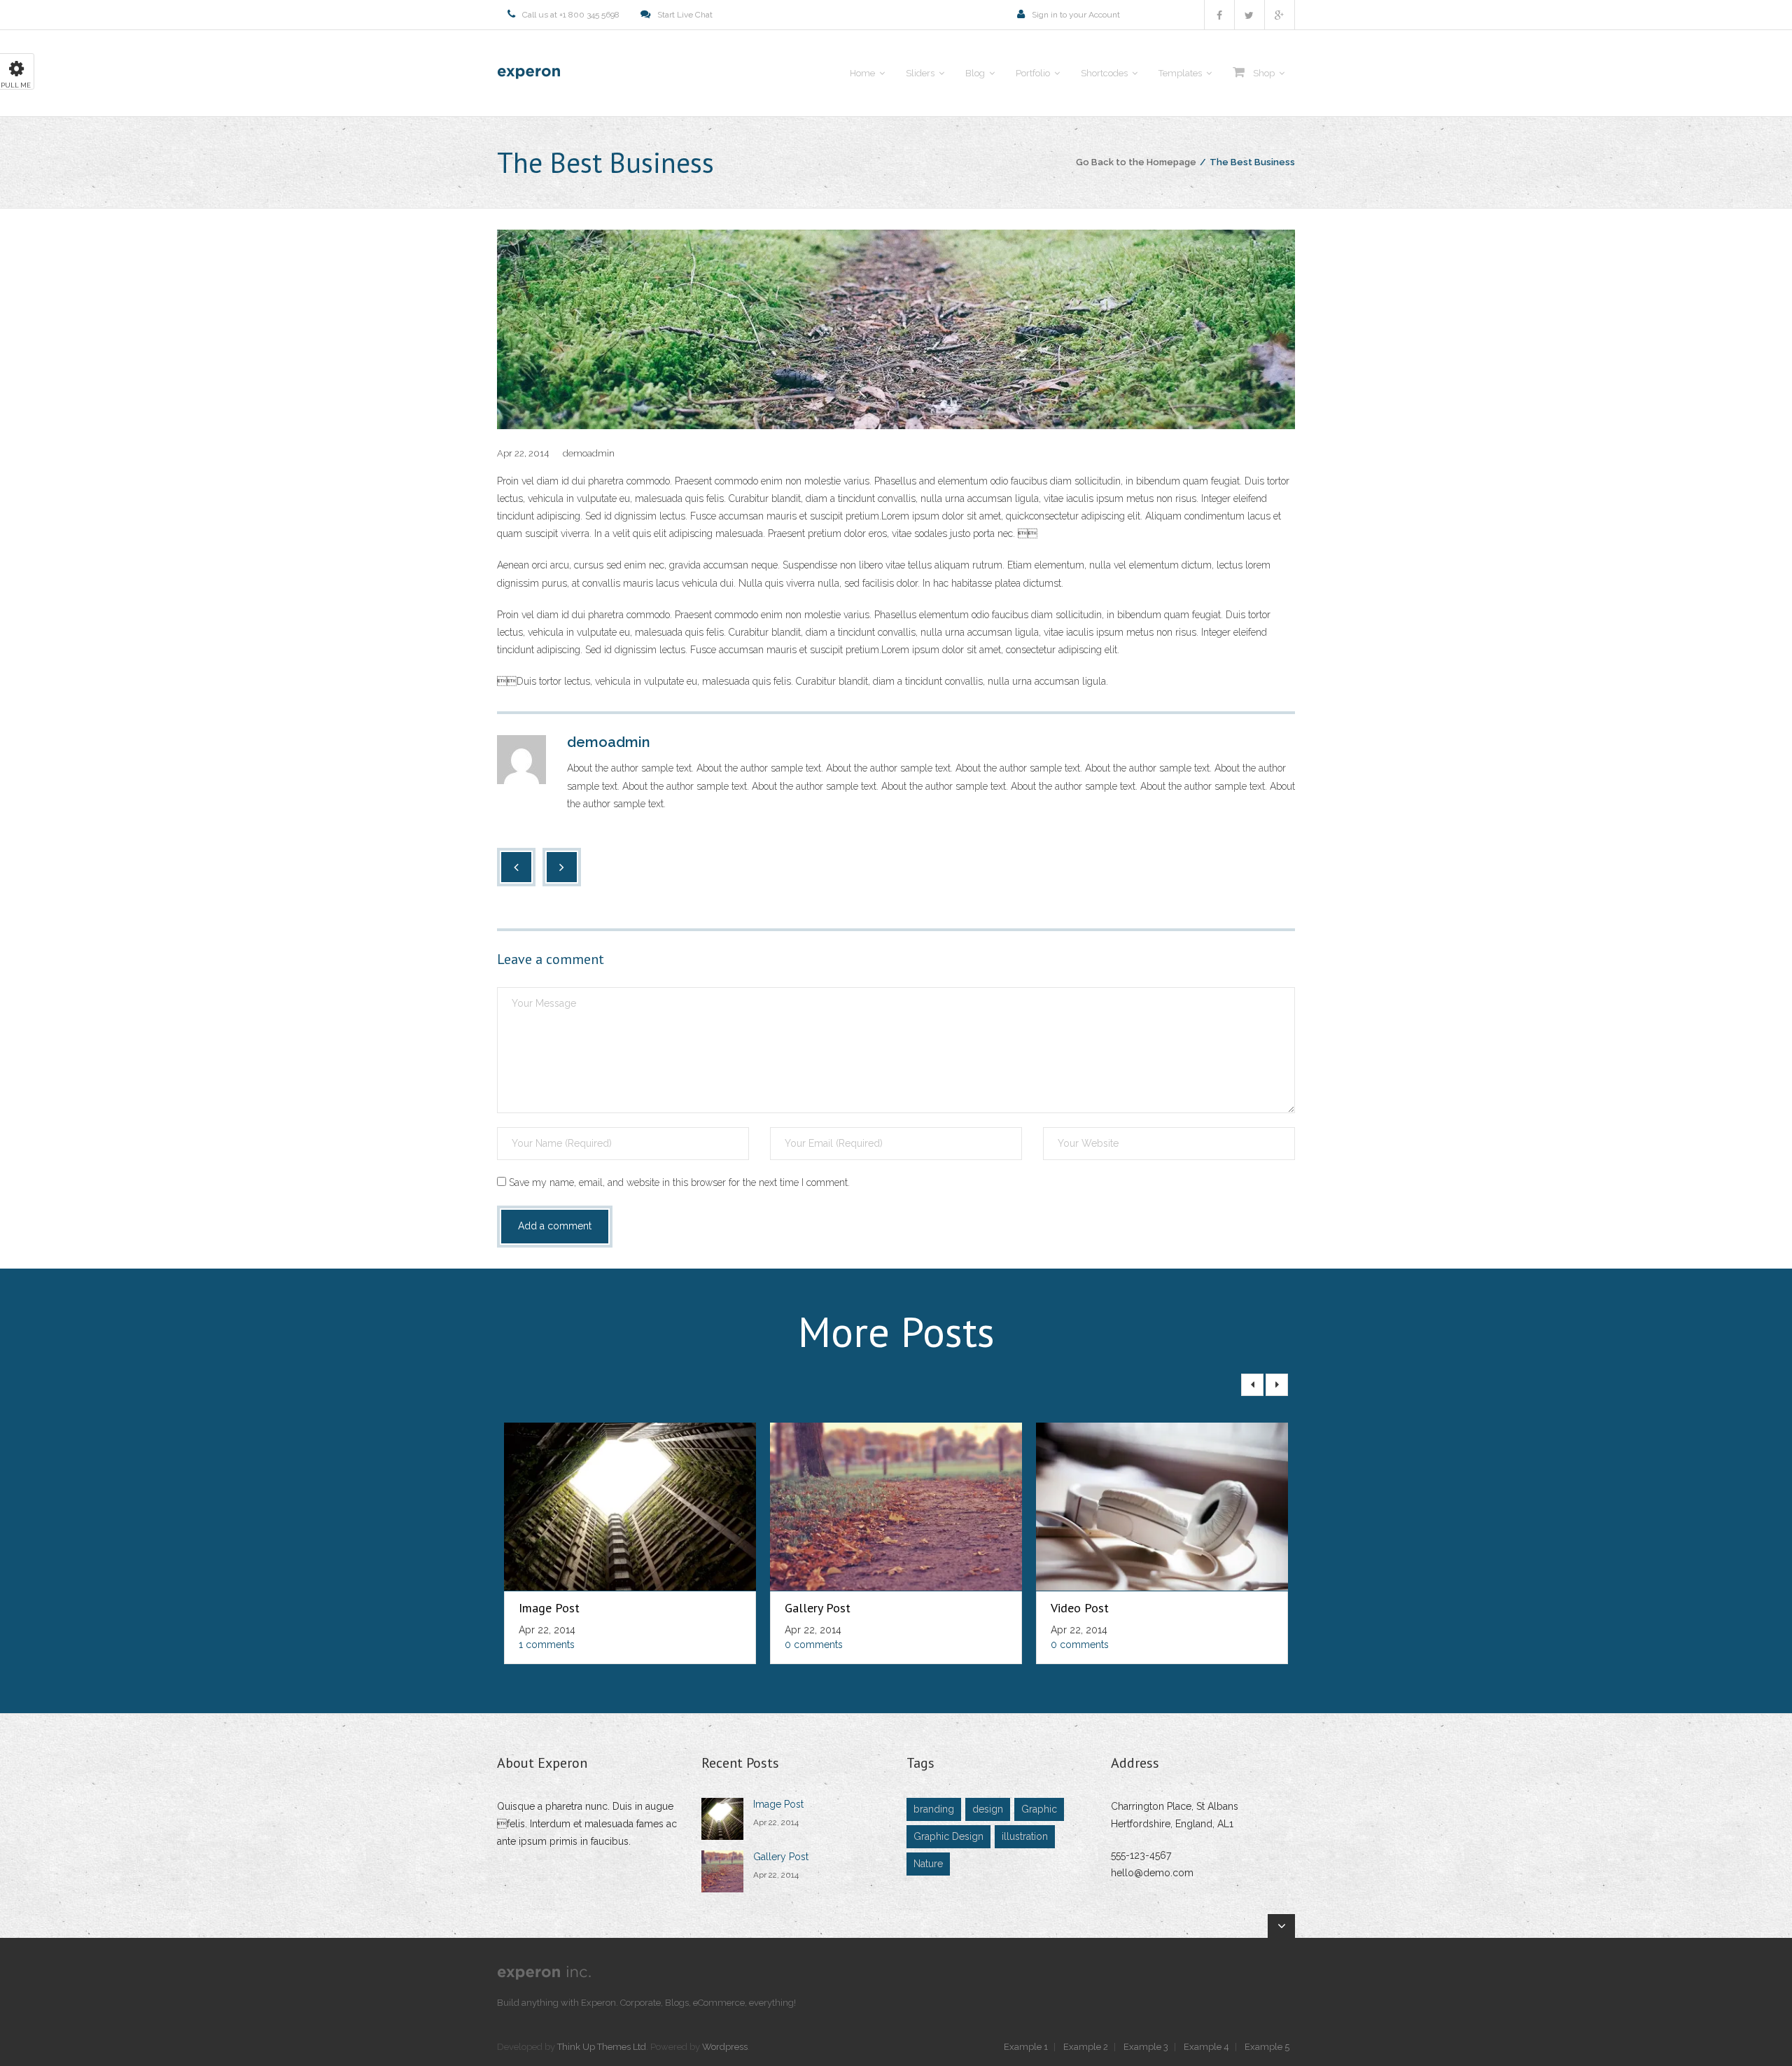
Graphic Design (948, 1836)
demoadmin (589, 453)
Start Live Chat (685, 15)
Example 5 (1267, 2047)
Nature (928, 1864)
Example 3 (1146, 2047)
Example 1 (1026, 2047)
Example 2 (1086, 2047)
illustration (1025, 1836)
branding (934, 1809)
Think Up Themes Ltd (602, 2047)
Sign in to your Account (1076, 15)
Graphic (1039, 1809)
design (988, 1809)
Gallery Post (818, 1608)
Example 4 (1206, 2047)
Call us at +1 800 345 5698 (571, 15)
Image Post (549, 1608)
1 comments (547, 1645)
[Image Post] (722, 1819)
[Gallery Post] (722, 1871)
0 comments (814, 1645)
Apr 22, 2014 (776, 1822)
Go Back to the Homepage (1136, 162)
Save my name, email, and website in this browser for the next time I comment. (679, 1182)
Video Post (1080, 1608)
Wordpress (725, 2047)
